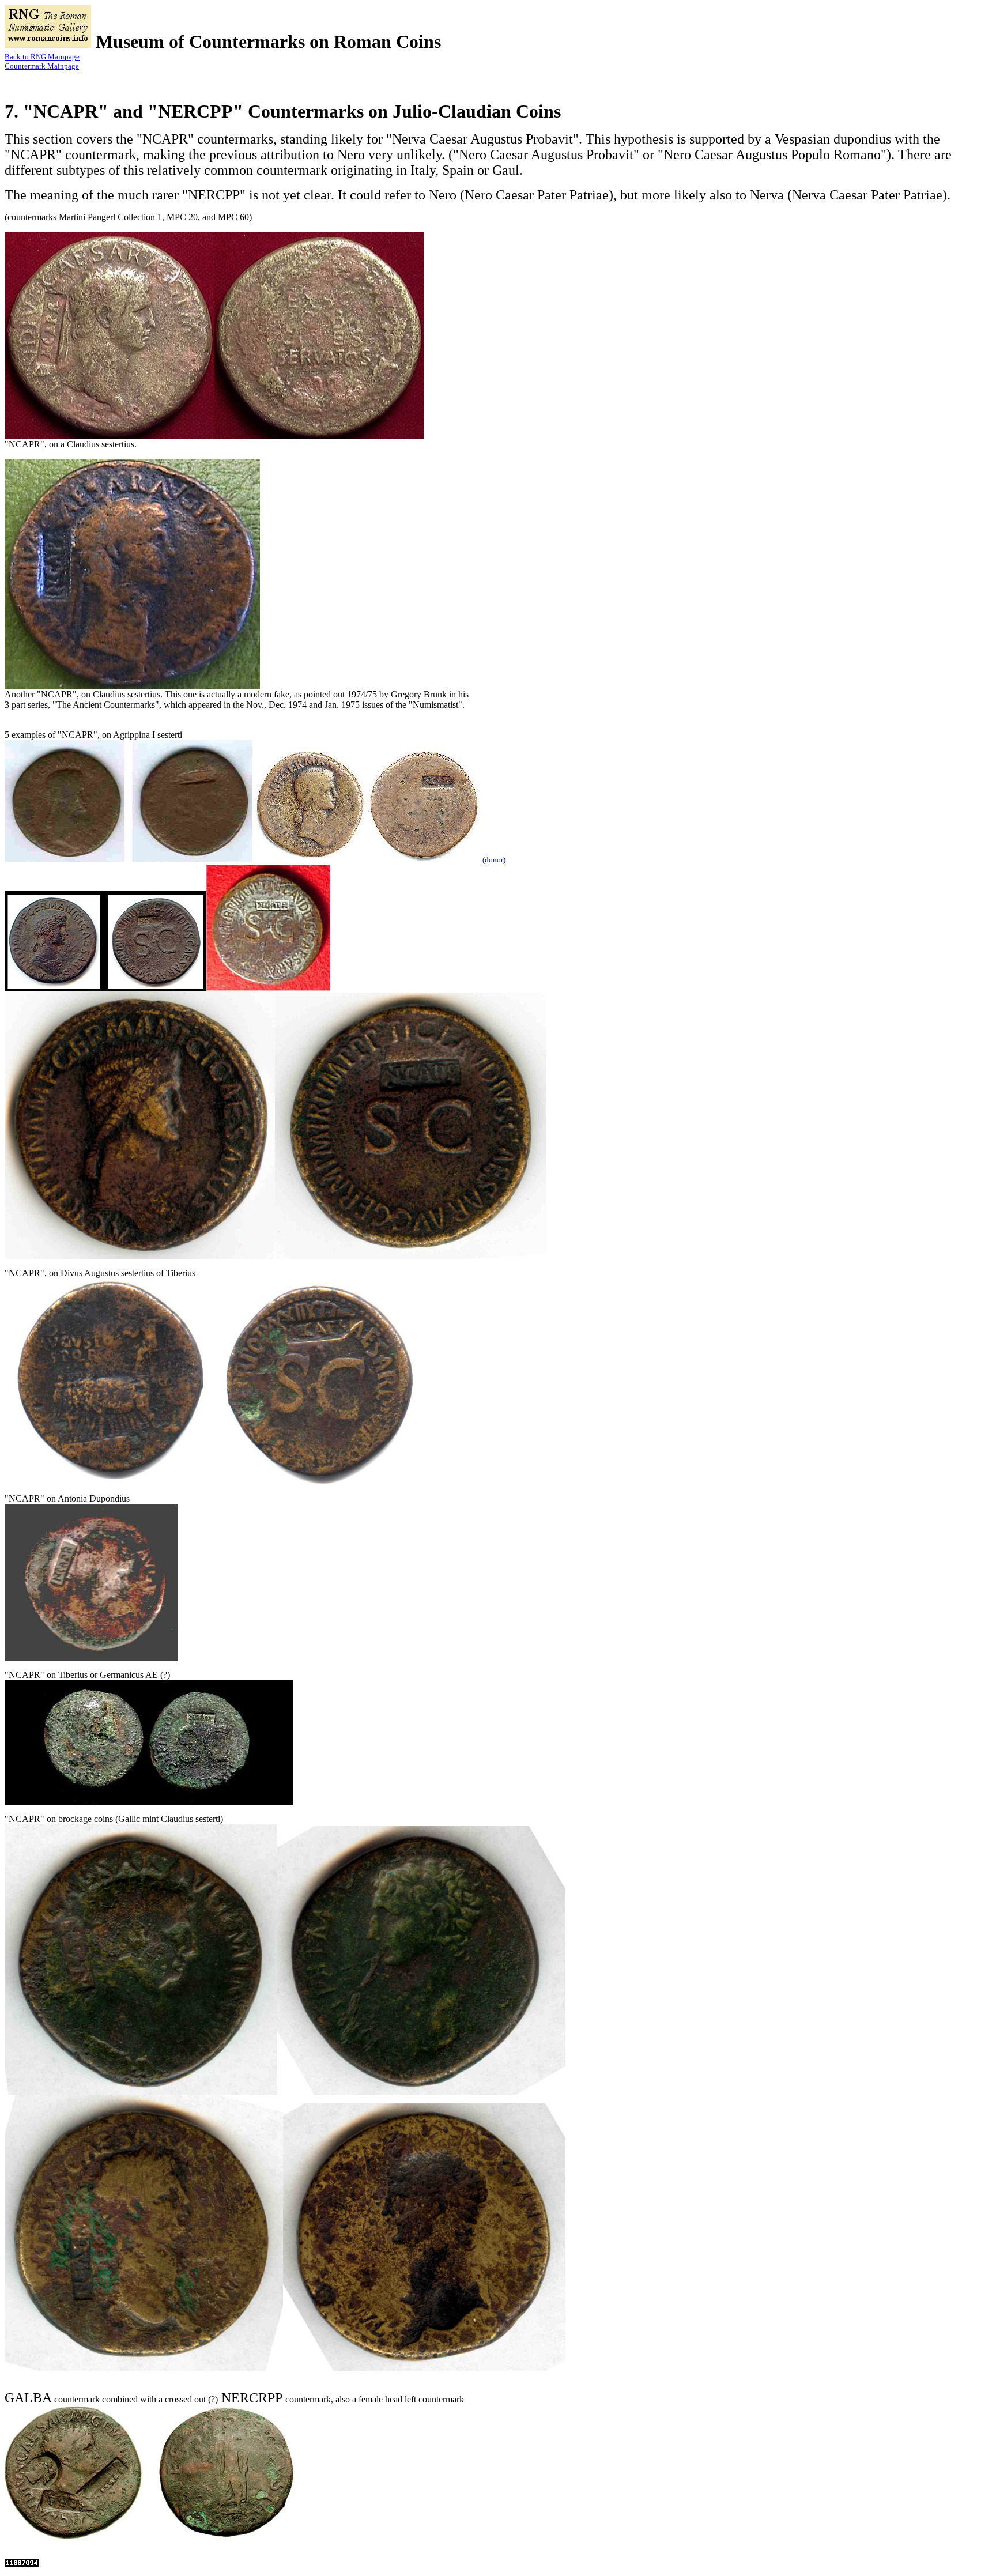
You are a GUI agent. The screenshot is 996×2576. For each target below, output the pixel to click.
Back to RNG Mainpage (42, 57)
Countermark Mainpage (42, 66)
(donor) (494, 860)
